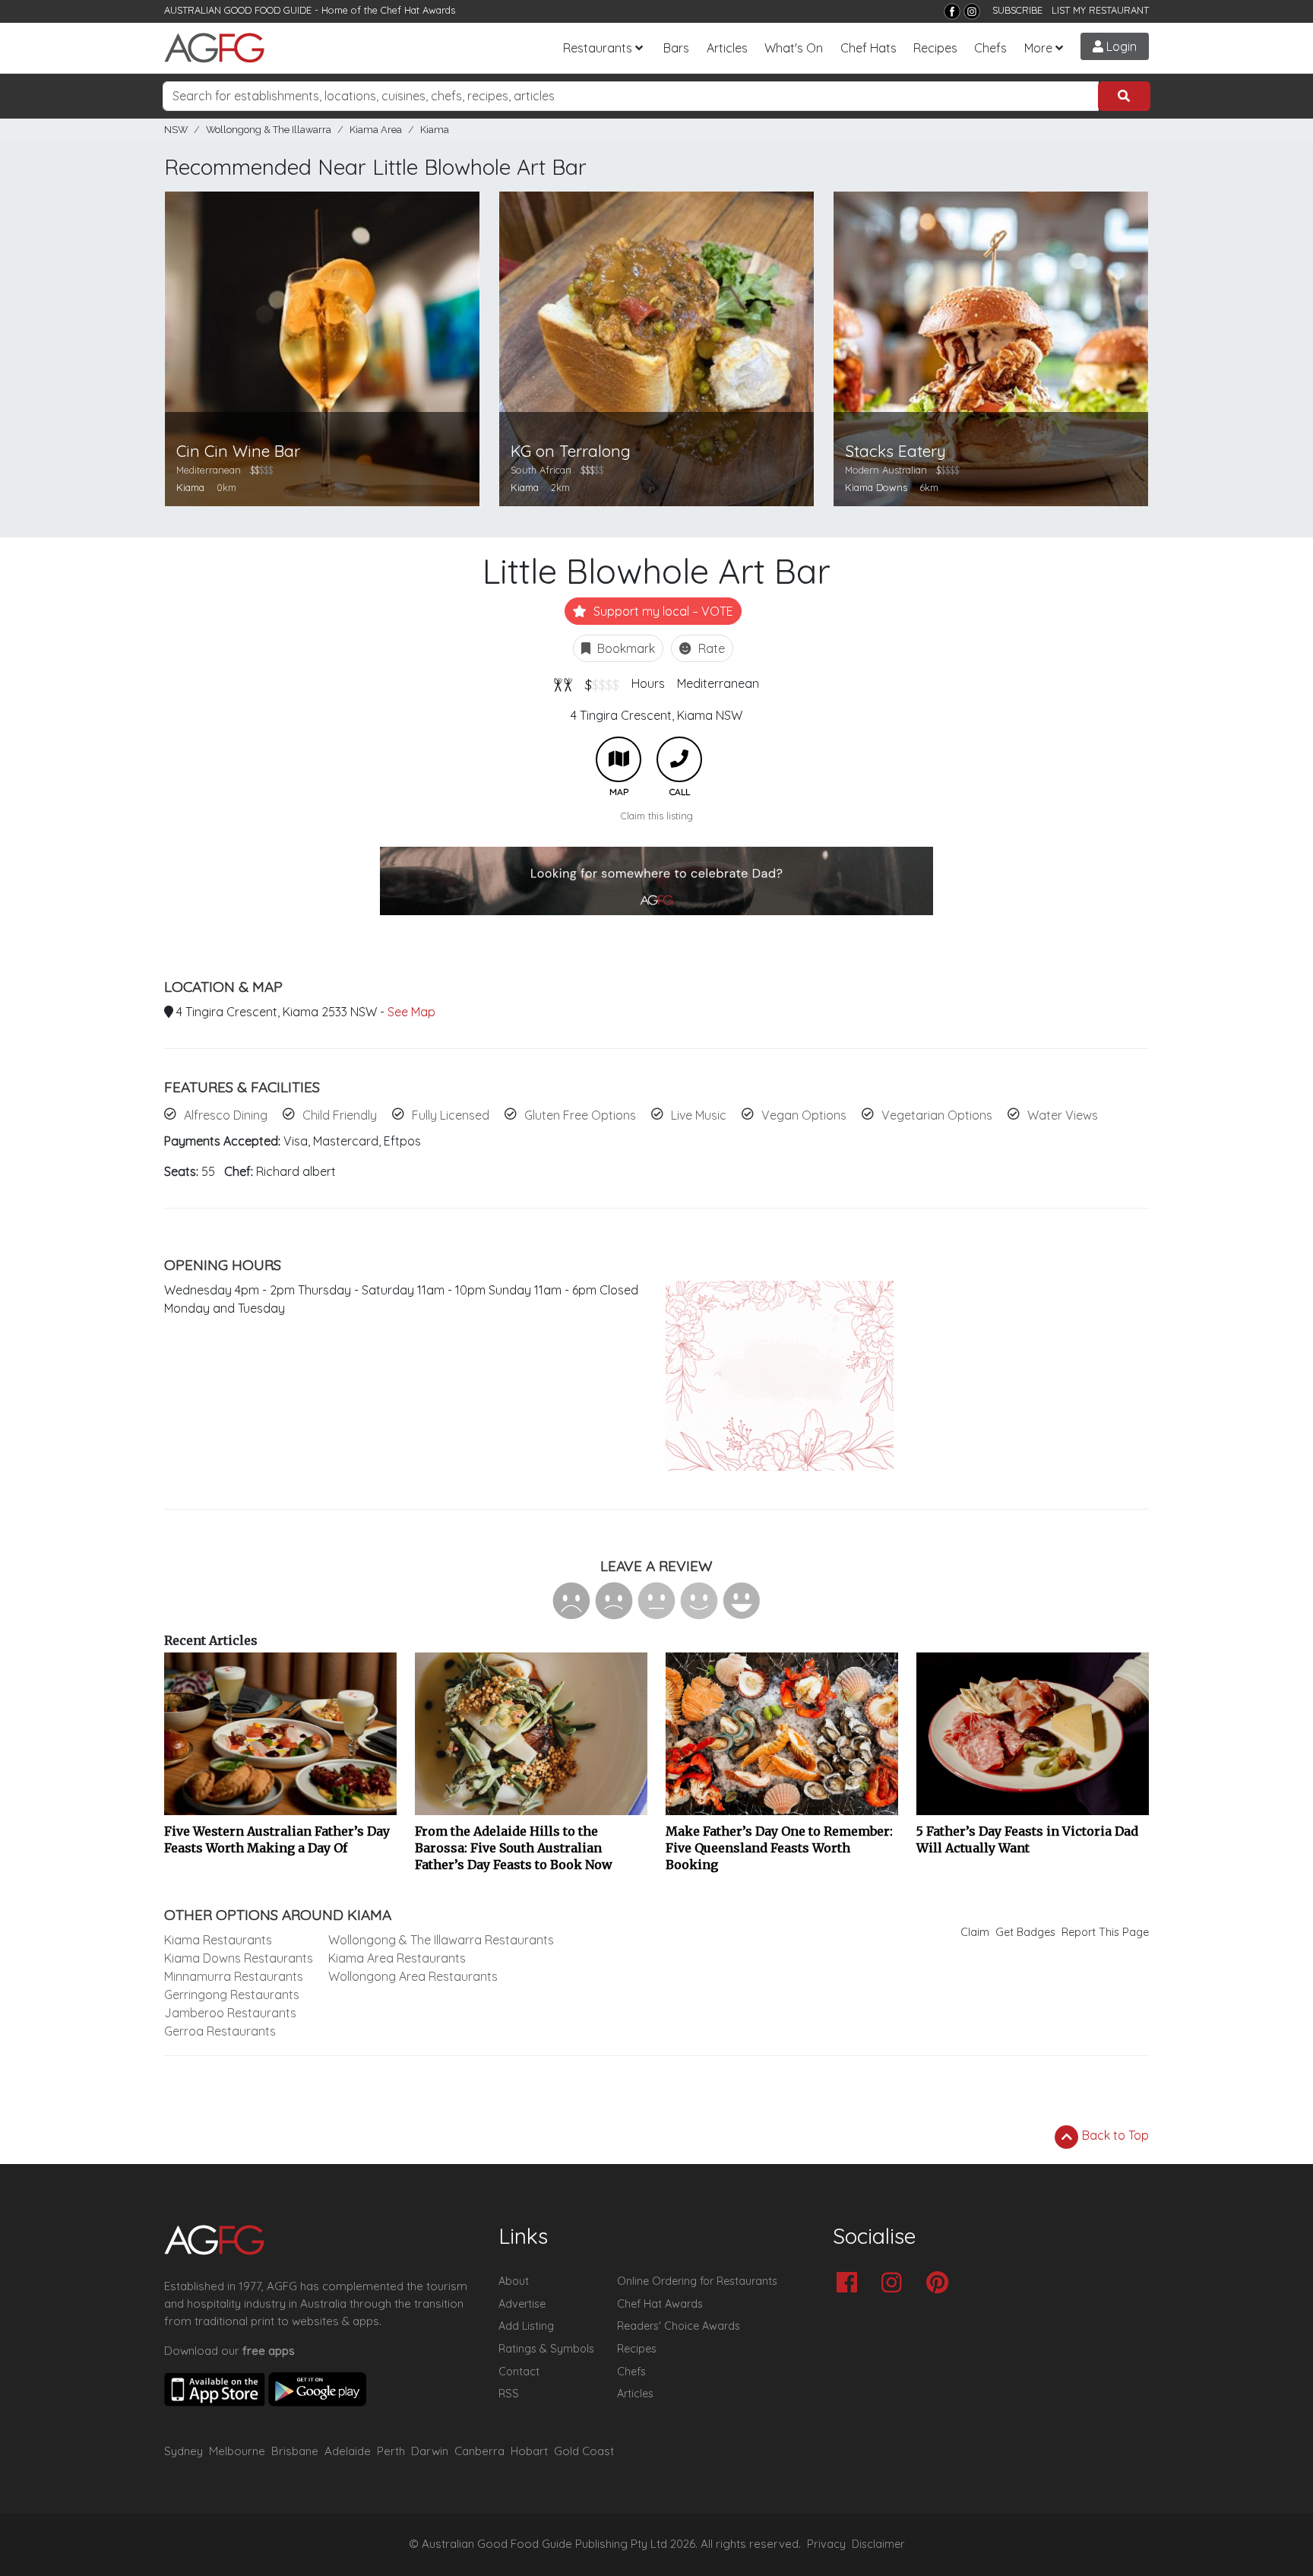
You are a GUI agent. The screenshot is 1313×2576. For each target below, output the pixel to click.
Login (1120, 46)
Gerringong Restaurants (232, 1995)
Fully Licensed (451, 1115)
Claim (975, 1932)
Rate (710, 648)
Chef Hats (868, 48)
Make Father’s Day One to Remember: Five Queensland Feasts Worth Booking (779, 1848)
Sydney (184, 2451)
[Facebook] (952, 11)
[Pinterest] (941, 2284)
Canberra (479, 2451)
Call (679, 759)
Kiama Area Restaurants (397, 1958)
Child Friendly (340, 1115)
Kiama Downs (876, 487)
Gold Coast (584, 2451)
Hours (648, 683)
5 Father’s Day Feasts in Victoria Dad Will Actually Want (1027, 1839)
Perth (391, 2451)
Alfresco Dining (226, 1115)
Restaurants (598, 48)
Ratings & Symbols (546, 2349)
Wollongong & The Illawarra (269, 130)
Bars (676, 48)
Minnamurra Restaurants (234, 1976)
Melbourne (237, 2451)
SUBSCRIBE (1017, 10)
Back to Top (1114, 2135)
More (1038, 48)
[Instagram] (972, 11)
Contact (519, 2372)
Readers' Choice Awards (679, 2326)
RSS (509, 2394)
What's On (794, 48)
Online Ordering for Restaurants (697, 2281)
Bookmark (625, 648)
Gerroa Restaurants (220, 2031)
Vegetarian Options (937, 1115)
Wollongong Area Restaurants (413, 1976)
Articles (727, 48)
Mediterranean (718, 683)
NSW (176, 130)
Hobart (529, 2451)
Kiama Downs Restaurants (239, 1958)
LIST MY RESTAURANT (1100, 10)
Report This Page (1105, 1932)
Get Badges (1025, 1932)
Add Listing (526, 2326)
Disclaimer (878, 2544)
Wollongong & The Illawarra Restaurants (441, 1940)
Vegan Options (804, 1115)
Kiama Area (376, 130)
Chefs (990, 48)
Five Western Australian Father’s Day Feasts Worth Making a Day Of (277, 1839)
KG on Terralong (571, 451)
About (514, 2281)
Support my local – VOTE (662, 611)
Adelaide (348, 2451)
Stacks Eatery (895, 451)
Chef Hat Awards (418, 10)
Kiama (435, 130)
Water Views (1063, 1115)
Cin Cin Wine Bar (238, 451)
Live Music (699, 1115)
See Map (411, 1012)
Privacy (826, 2544)
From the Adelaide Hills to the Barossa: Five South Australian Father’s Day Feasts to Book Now (514, 1848)
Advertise (522, 2304)
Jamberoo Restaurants (230, 2013)
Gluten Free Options (580, 1115)
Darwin (430, 2451)
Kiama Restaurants (218, 1940)
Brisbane (295, 2451)
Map (619, 759)
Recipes (935, 48)
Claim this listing (657, 816)
